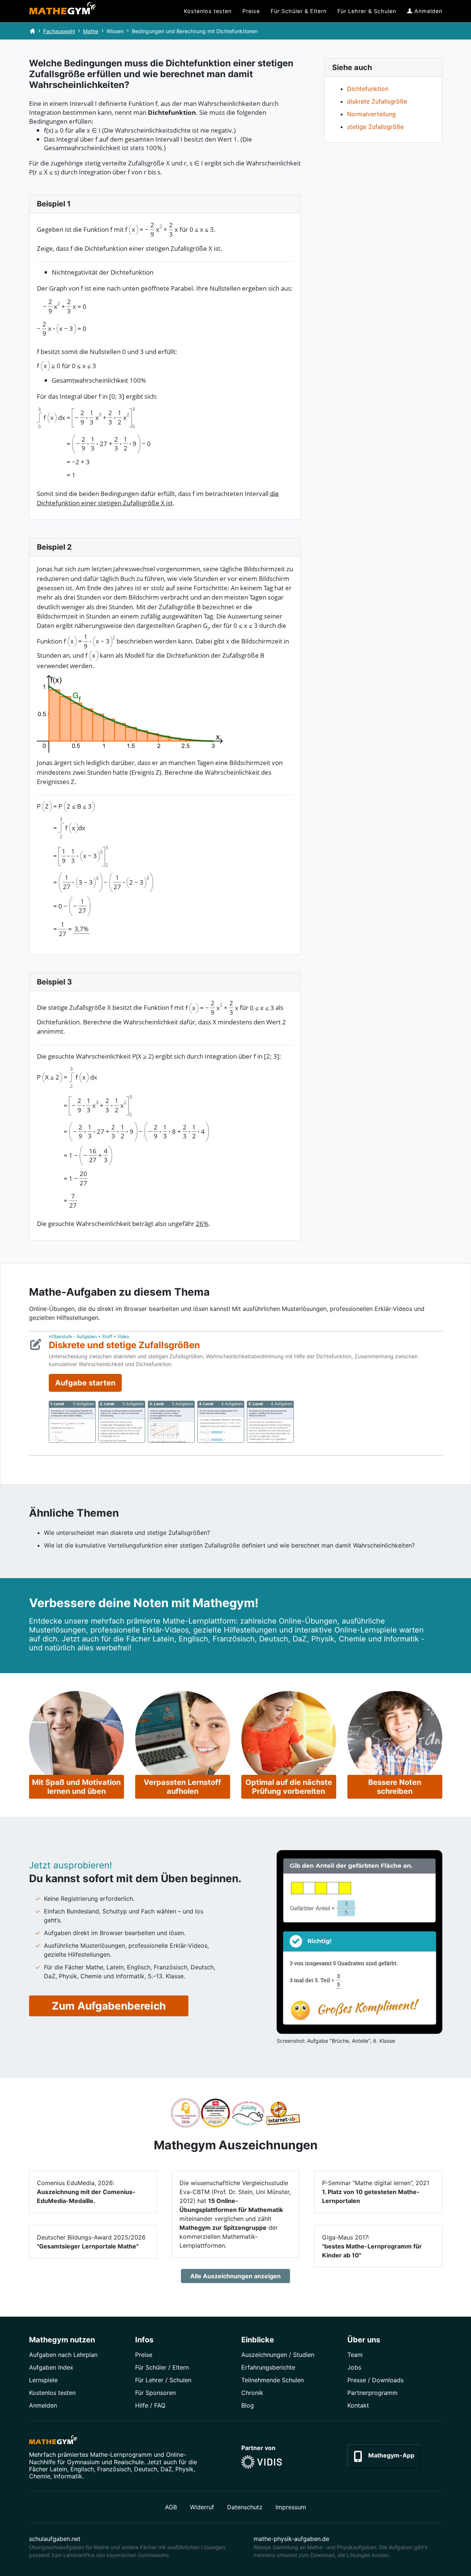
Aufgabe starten (85, 1383)
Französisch (114, 2469)
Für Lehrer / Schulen (163, 2380)
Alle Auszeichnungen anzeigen (235, 2276)
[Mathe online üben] (53, 2441)
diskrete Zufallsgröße (377, 101)
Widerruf (202, 2507)
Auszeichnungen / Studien (278, 2355)
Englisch (82, 2469)
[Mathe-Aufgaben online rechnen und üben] (63, 11)
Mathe (91, 31)
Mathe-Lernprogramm (121, 2455)
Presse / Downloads (375, 2380)
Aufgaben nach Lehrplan (63, 2355)
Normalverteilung (371, 114)
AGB (171, 2507)
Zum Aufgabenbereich (109, 2006)
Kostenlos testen (52, 2393)
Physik (184, 2469)
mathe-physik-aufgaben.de (291, 2539)
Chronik (252, 2393)
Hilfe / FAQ (150, 2405)
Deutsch (146, 2469)
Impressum (291, 2507)
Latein (58, 2469)
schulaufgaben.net (55, 2539)
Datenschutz (245, 2507)
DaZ (166, 2469)
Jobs (354, 2367)
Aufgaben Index (51, 2367)
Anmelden (43, 2405)
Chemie (40, 2476)
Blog (248, 2405)
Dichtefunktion (368, 89)
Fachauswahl (59, 31)
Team (355, 2355)
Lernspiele (43, 2380)
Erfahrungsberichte (268, 2367)
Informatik (68, 2476)
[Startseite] (32, 31)
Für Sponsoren (155, 2393)
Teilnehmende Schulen (273, 2380)
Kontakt (358, 2405)
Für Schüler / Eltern (162, 2367)
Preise (144, 2355)
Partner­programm (373, 2393)
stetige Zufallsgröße (375, 127)
